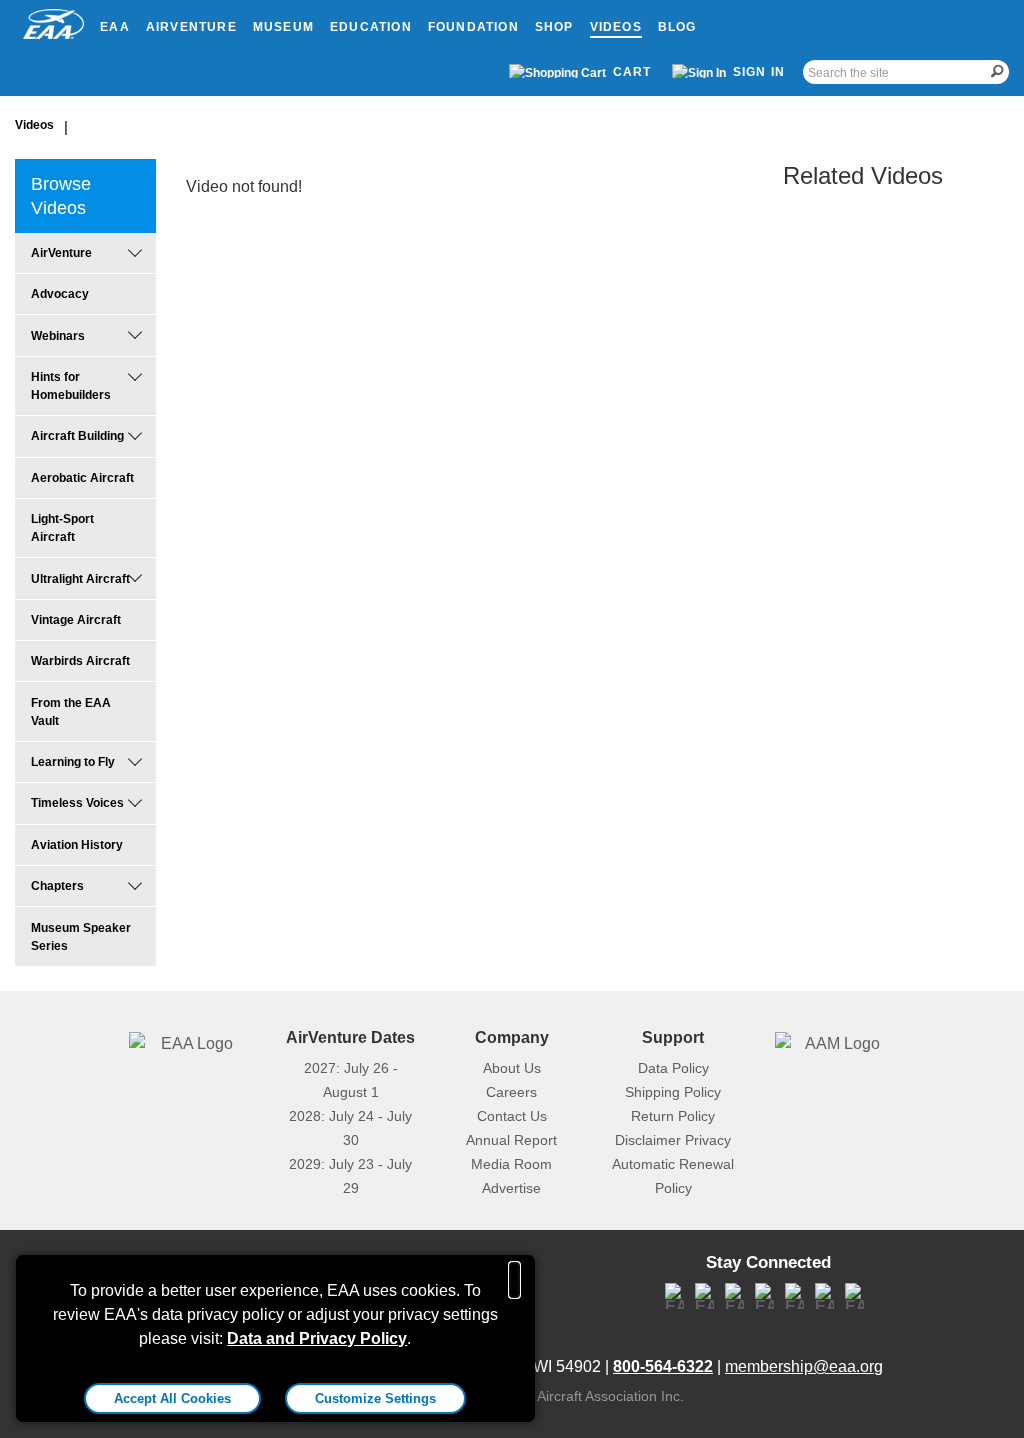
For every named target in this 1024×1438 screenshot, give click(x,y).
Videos (616, 27)
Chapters (57, 886)
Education (371, 27)
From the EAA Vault (71, 712)
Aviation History (77, 845)
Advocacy (60, 294)
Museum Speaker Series (81, 937)
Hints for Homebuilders (71, 386)
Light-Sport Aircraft (62, 528)
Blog (677, 27)
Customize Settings (375, 1398)
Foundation (473, 27)
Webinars (58, 336)
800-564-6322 (663, 1366)
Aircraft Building (77, 436)
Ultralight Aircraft (80, 579)
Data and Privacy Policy (317, 1338)
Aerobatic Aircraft (82, 478)
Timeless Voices (77, 803)
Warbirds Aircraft (80, 661)
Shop (554, 27)
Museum (283, 27)
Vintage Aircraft (76, 620)
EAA (115, 27)
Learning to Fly (73, 762)
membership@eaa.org (804, 1366)
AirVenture (191, 27)
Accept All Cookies (172, 1398)
